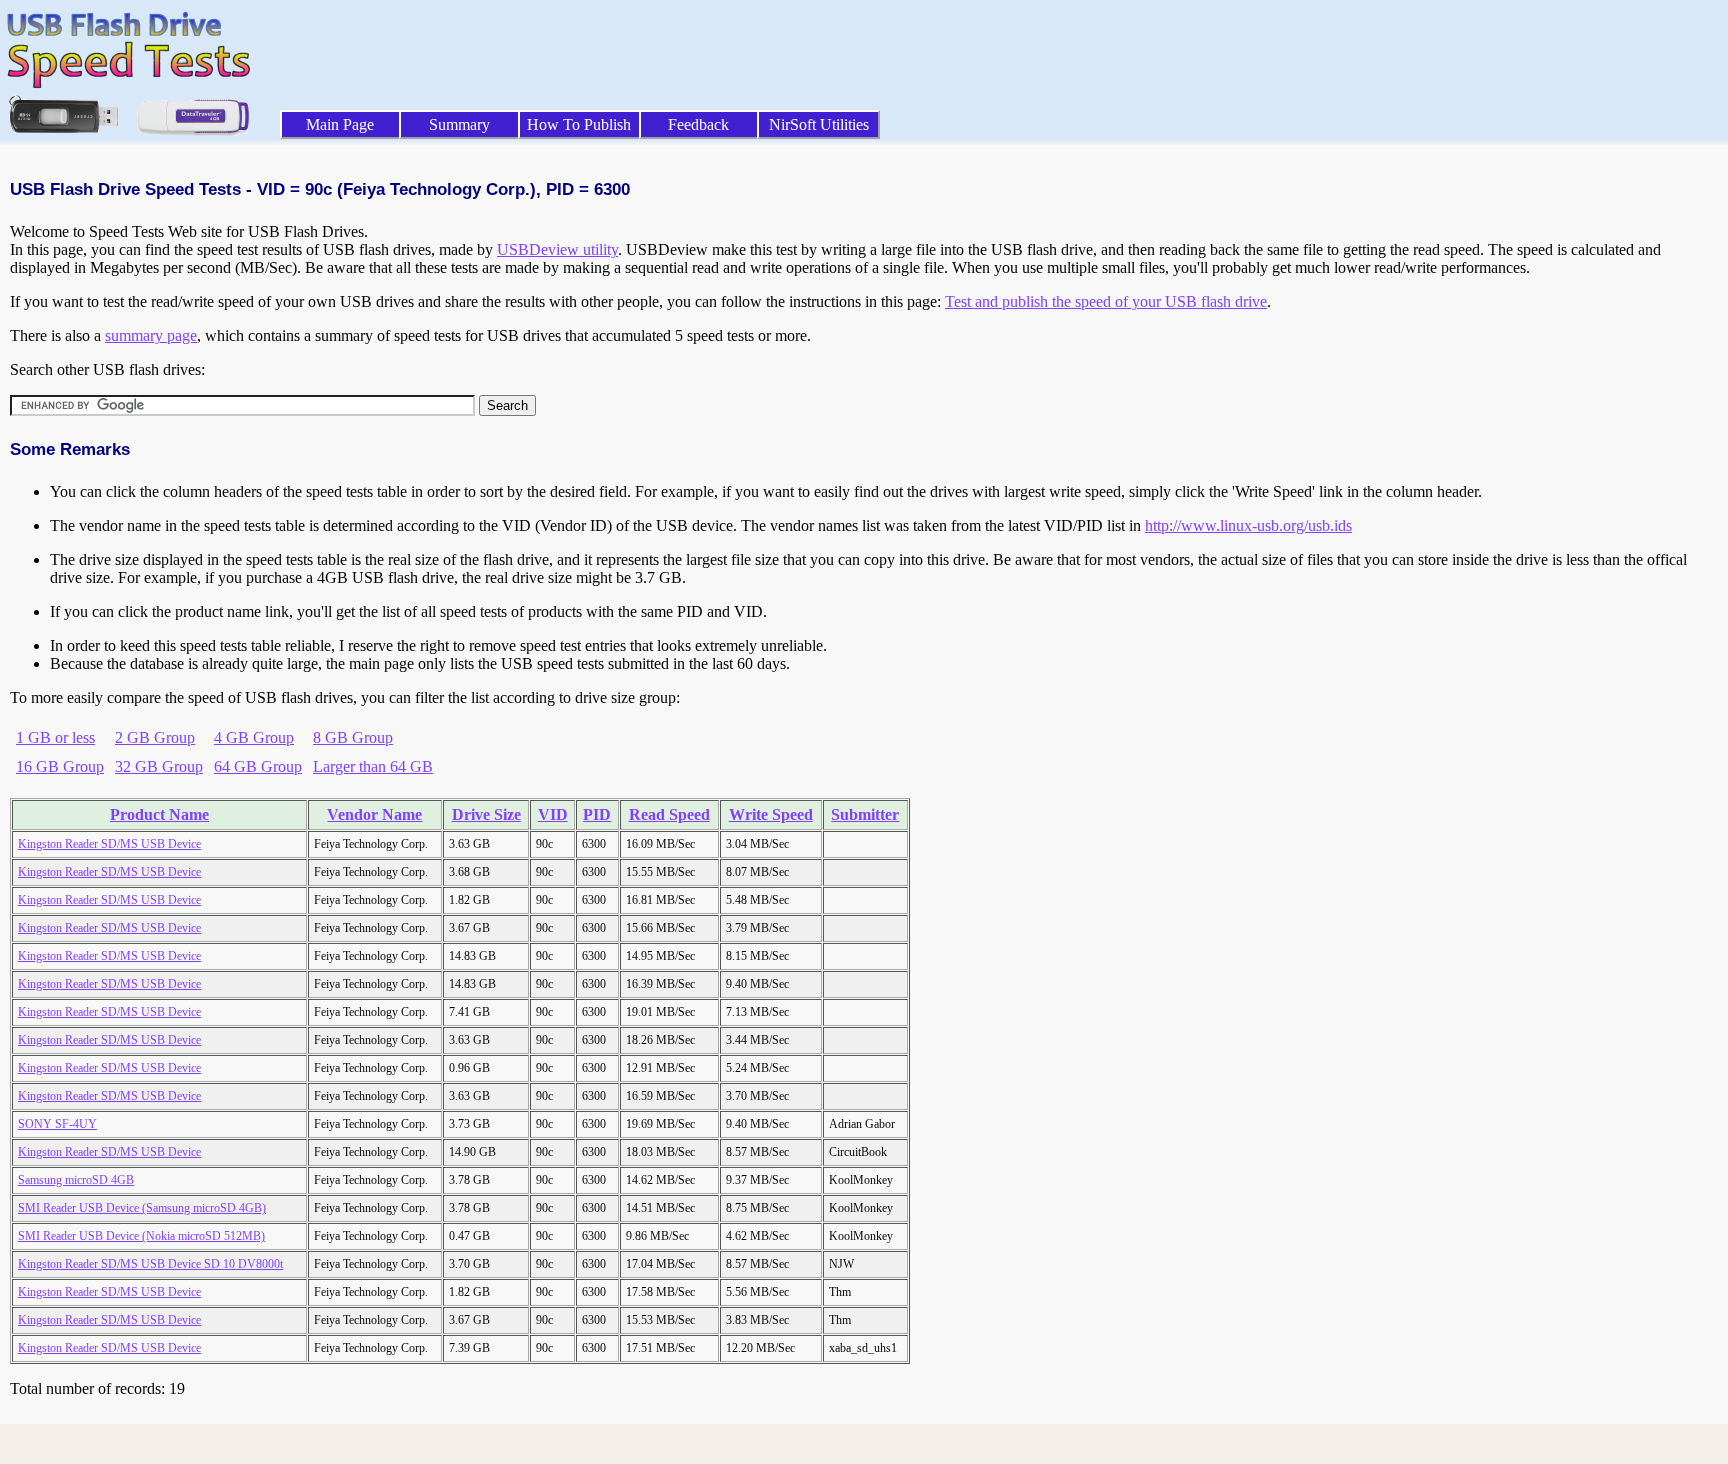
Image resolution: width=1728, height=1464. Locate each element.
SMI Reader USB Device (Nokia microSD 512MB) (141, 1236)
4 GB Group (254, 737)
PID (597, 814)
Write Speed (771, 814)
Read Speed (669, 814)
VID (553, 814)
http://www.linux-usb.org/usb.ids (1248, 525)
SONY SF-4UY (57, 1124)
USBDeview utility (557, 249)
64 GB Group (258, 766)
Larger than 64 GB (373, 766)
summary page (151, 335)
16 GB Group (60, 766)
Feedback (698, 124)
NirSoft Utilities (819, 124)
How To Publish (579, 124)
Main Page (340, 124)
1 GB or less (55, 737)
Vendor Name (374, 814)
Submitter (865, 814)
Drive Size (486, 814)
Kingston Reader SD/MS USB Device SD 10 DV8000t (150, 1264)
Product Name (159, 814)
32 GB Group (159, 766)
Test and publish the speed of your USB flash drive (1106, 301)
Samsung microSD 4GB (76, 1180)
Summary (459, 124)
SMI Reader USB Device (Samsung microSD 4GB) (142, 1208)
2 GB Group (155, 737)
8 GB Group (353, 737)
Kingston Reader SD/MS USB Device (109, 844)
